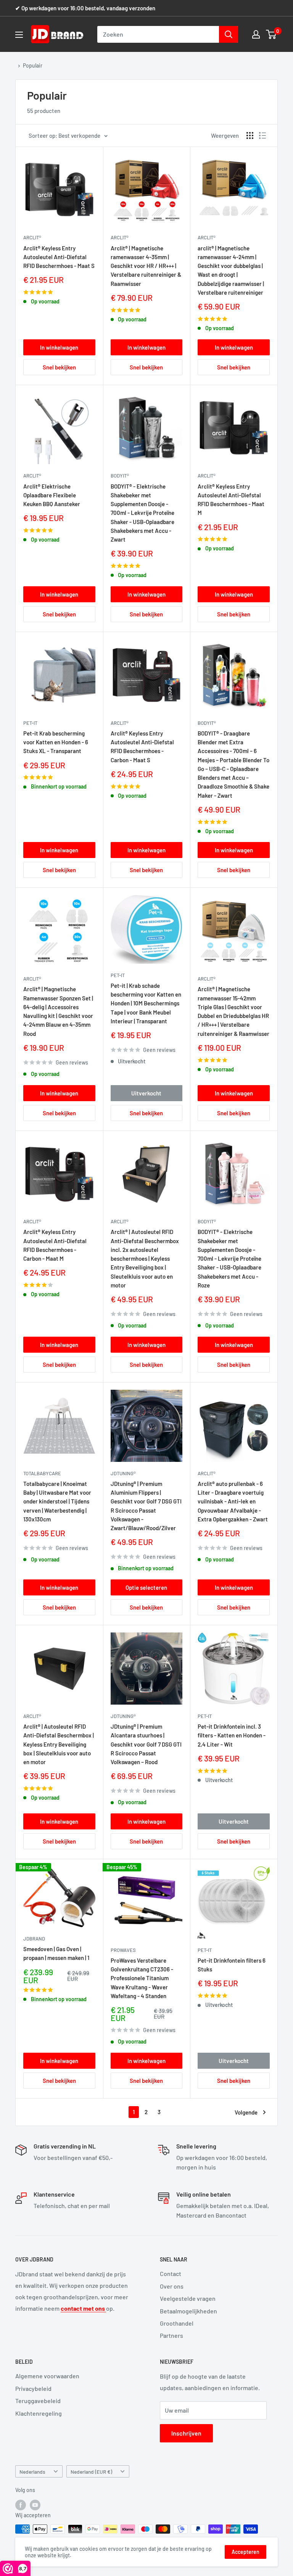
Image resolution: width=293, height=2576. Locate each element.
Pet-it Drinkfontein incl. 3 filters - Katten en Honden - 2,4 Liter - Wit (232, 1735)
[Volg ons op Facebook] (21, 2505)
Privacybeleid (33, 2388)
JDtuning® (123, 1473)
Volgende (246, 2112)
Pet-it (30, 723)
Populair (33, 65)
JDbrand (34, 1939)
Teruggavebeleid (38, 2401)
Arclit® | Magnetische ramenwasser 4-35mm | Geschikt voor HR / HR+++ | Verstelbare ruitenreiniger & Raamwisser (146, 266)
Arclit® (32, 237)
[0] (271, 34)
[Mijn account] (256, 34)
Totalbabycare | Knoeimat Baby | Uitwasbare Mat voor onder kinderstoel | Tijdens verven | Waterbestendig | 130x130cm (57, 1501)
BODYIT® (120, 476)
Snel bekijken (59, 367)
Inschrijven (186, 2433)
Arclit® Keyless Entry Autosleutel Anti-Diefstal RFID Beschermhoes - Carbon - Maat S (142, 747)
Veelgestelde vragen (188, 2298)
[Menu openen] (19, 35)
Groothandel (177, 2323)
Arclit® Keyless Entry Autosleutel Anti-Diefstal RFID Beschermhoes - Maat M (231, 500)
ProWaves (123, 1950)
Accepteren (246, 2552)
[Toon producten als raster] (250, 135)
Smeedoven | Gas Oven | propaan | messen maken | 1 (56, 1953)
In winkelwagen (59, 347)
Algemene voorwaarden (47, 2376)
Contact (171, 2274)
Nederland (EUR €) (91, 2472)
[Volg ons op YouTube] (35, 2505)
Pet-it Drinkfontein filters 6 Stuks (232, 1965)
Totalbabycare (42, 1473)
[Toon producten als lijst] (262, 135)
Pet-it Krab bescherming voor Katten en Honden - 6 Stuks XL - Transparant (56, 742)
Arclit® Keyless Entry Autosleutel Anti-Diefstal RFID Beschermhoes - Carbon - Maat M (55, 1245)
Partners (171, 2335)
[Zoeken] (229, 34)
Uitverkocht (146, 1093)
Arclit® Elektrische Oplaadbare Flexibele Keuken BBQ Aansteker (52, 495)
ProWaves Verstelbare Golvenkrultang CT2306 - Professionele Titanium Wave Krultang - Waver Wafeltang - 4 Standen (142, 1978)
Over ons (172, 2286)
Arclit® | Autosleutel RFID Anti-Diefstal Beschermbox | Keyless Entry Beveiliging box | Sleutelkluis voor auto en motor (59, 1744)
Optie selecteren (146, 1587)
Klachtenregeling (39, 2413)
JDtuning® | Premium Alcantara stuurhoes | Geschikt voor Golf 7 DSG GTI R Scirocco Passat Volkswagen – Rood (146, 1744)
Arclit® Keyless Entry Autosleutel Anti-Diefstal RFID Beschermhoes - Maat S (59, 257)
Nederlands (32, 2472)
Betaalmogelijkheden (188, 2311)
